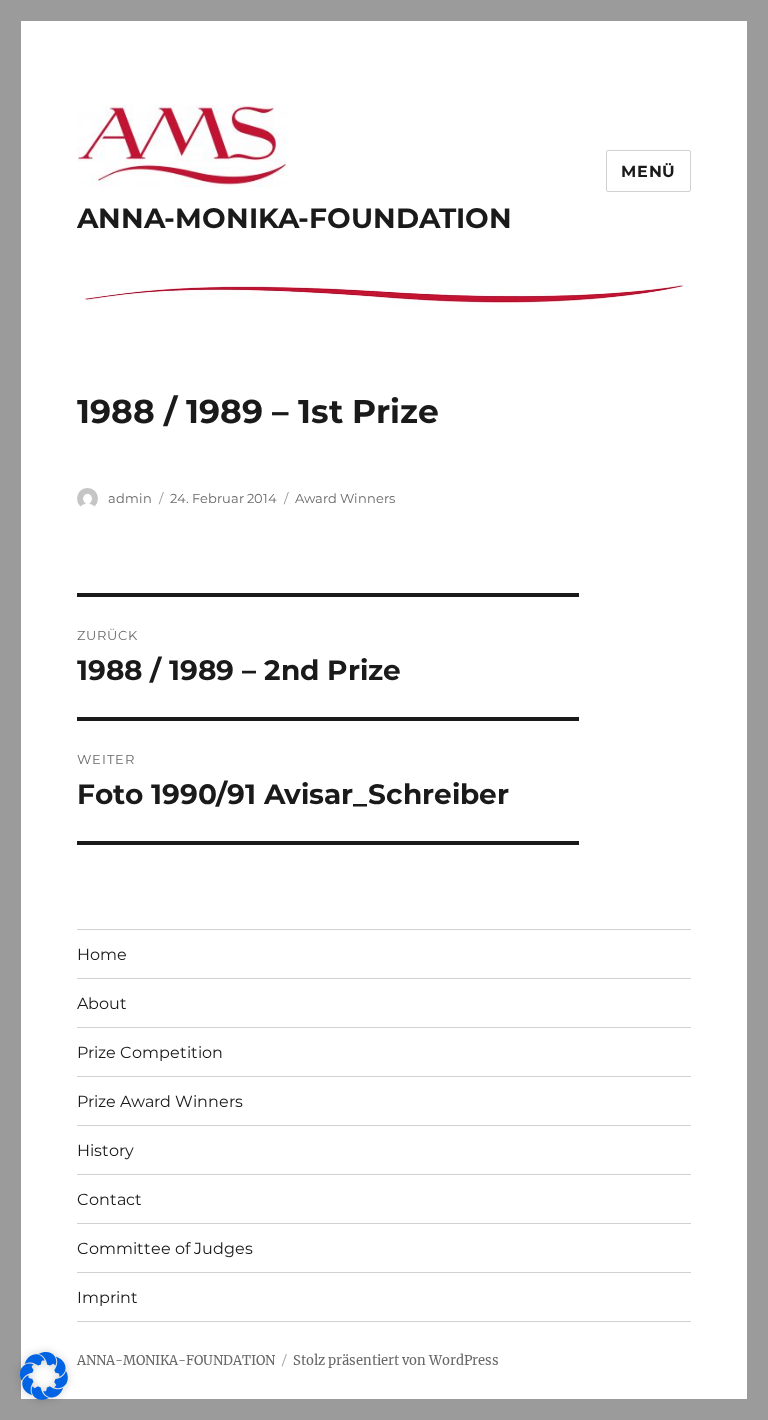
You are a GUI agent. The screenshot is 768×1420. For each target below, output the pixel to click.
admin (130, 498)
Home (102, 954)
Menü (648, 171)
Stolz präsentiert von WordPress (396, 1360)
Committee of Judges (165, 1248)
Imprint (107, 1297)
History (105, 1150)
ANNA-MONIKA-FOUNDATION (294, 218)
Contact (109, 1199)
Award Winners (345, 498)
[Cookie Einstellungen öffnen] (44, 1394)
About (102, 1003)
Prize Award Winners (160, 1101)
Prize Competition (150, 1052)
